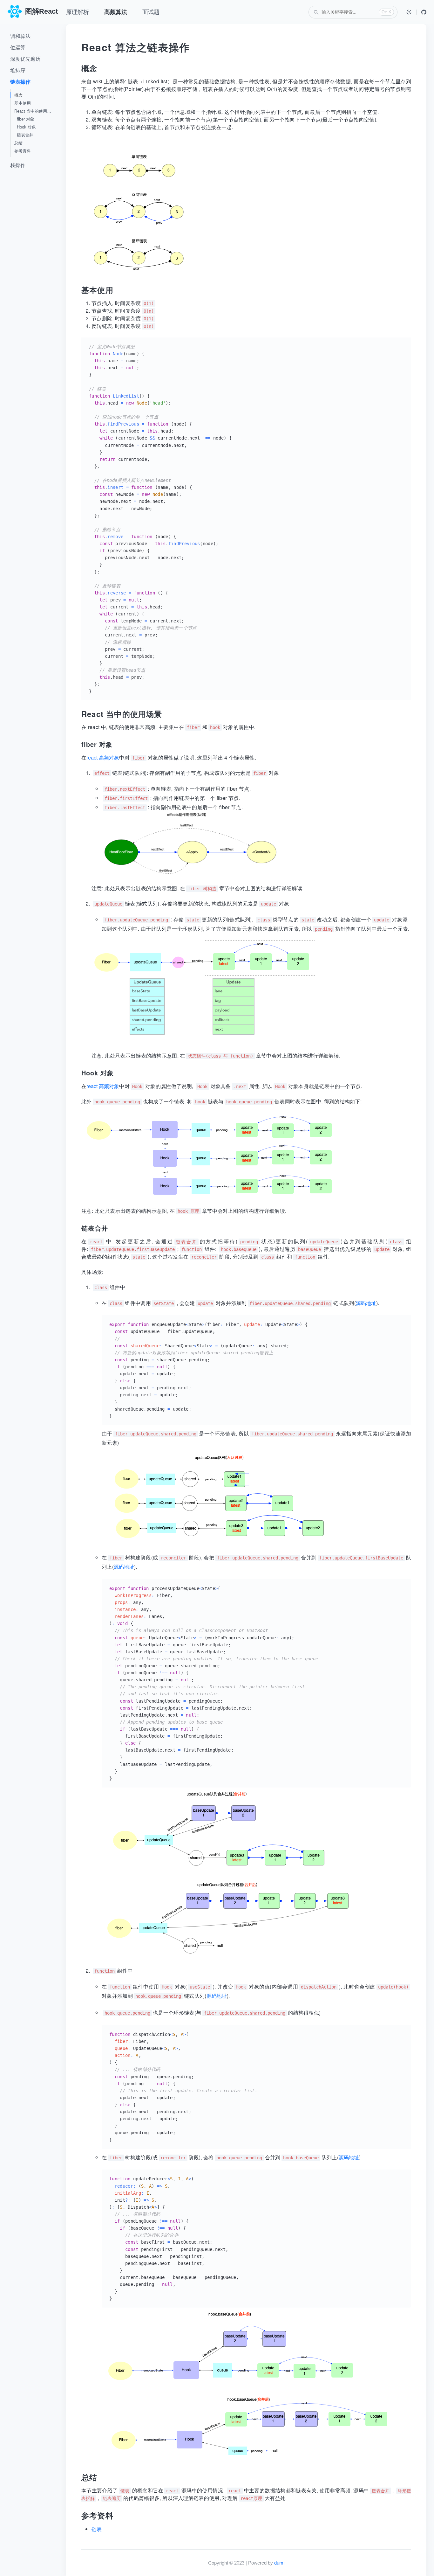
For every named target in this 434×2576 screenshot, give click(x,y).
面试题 (151, 12)
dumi (279, 2563)
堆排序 (18, 70)
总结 (18, 143)
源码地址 (366, 1303)
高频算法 (116, 12)
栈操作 (18, 165)
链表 (97, 2529)
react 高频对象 (103, 757)
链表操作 (20, 82)
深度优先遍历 (25, 59)
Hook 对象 (26, 127)
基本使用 (23, 103)
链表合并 (25, 135)
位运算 (18, 48)
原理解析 (78, 12)
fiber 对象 (26, 119)
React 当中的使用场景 (35, 111)
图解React (41, 11)
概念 (18, 95)
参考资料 (23, 151)
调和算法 (20, 36)
